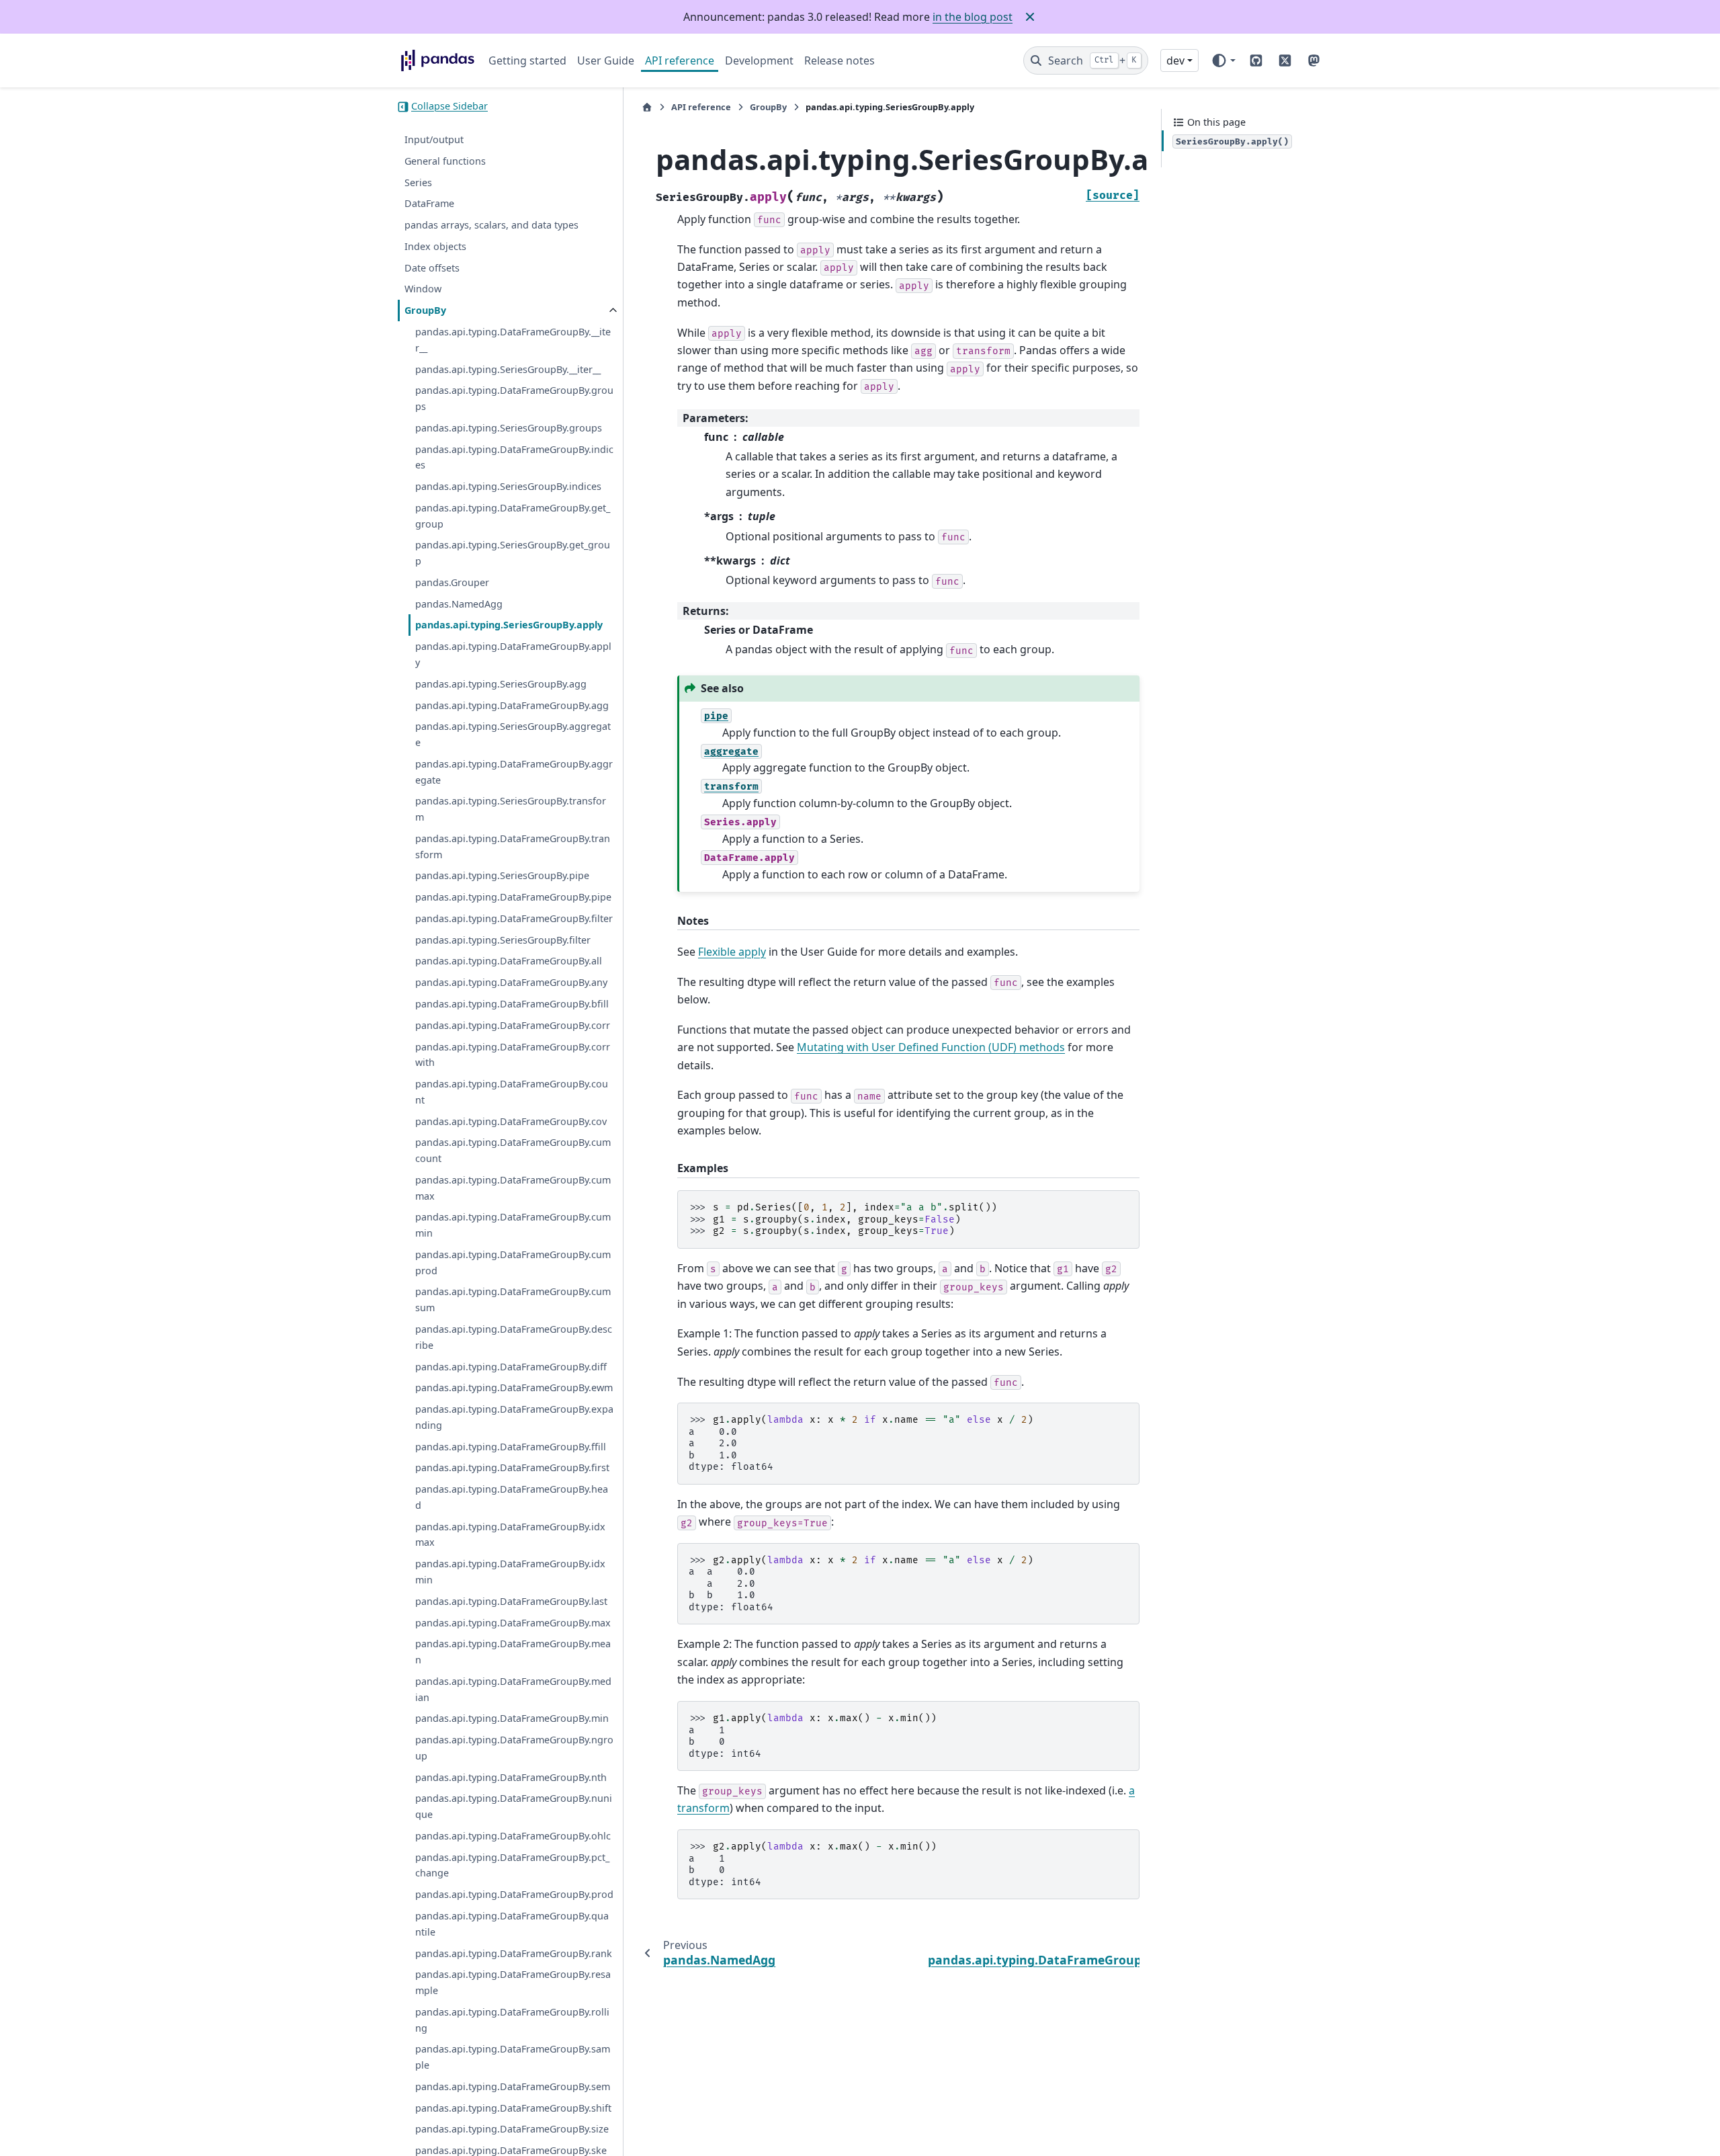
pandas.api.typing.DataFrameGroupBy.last (511, 1601)
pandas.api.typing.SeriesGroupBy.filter (503, 940)
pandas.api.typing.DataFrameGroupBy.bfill (512, 1004)
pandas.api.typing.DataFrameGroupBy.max (513, 1623)
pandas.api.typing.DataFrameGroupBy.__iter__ (513, 340)
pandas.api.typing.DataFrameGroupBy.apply (513, 655)
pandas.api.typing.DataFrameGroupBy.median (513, 1689)
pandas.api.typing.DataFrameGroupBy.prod (514, 1895)
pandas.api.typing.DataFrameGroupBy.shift (513, 2108)
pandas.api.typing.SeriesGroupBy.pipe (502, 876)
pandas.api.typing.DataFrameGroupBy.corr (513, 1025)
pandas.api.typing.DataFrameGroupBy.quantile (512, 1924)
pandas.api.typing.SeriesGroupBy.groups (509, 428)
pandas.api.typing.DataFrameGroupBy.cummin (513, 1226)
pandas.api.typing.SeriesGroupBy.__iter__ (508, 369)
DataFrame (429, 204)
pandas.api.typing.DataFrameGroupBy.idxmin (510, 1572)
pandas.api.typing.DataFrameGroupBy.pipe (513, 898)
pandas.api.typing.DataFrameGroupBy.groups (514, 399)
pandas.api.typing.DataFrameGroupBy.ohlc (513, 1836)
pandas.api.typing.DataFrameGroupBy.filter (514, 918)
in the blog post (973, 17)
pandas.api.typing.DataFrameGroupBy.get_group (513, 516)
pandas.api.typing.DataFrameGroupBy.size (512, 2129)
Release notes (840, 60)
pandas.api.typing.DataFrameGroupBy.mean (513, 1652)
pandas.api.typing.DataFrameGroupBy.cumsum (513, 1300)
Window (423, 289)
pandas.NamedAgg (459, 604)
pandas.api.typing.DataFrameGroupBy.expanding (514, 1418)
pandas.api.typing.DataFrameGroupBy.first (512, 1468)
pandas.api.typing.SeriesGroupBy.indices (508, 487)
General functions (445, 161)
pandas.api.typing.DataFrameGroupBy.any (511, 983)
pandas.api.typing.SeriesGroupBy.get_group (513, 553)
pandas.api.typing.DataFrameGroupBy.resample (513, 1983)
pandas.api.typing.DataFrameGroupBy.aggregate (514, 772)
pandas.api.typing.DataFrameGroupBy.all (509, 961)
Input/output (434, 140)
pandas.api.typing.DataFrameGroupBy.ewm (514, 1388)
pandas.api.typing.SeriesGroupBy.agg (501, 684)
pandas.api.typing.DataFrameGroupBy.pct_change (512, 1865)
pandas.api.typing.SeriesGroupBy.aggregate (513, 735)
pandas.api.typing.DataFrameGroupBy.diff (511, 1367)
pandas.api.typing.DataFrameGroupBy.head (512, 1498)
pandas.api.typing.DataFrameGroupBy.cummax (513, 1188)
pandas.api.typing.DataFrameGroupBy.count (512, 1092)
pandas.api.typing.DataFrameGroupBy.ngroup (514, 1748)
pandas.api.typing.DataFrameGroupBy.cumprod (513, 1262)
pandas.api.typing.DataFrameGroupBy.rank (514, 1953)
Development (759, 60)
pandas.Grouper (452, 582)
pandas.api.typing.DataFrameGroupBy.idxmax (510, 1535)
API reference (680, 60)
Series (418, 182)
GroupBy (425, 311)
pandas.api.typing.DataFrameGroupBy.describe (514, 1338)
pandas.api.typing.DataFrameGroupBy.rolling (512, 2020)
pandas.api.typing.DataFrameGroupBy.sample (513, 2058)
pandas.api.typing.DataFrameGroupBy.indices (514, 457)
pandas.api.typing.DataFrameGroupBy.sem (513, 2086)
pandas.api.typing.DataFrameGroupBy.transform (513, 846)
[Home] (647, 107)
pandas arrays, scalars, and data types (491, 225)
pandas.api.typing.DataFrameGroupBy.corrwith (513, 1055)
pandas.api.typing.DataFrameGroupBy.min (512, 1719)
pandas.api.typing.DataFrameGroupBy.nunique (514, 1807)
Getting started (527, 60)
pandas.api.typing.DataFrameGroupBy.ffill (511, 1447)
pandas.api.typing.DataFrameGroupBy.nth (511, 1777)
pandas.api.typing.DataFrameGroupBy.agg (512, 705)
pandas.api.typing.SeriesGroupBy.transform (511, 810)
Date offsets (432, 268)
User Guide (606, 60)
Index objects (435, 246)
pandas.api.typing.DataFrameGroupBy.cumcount (513, 1151)
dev (1175, 60)
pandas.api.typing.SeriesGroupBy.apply (509, 625)
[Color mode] (1223, 60)
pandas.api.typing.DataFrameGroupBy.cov (511, 1121)
